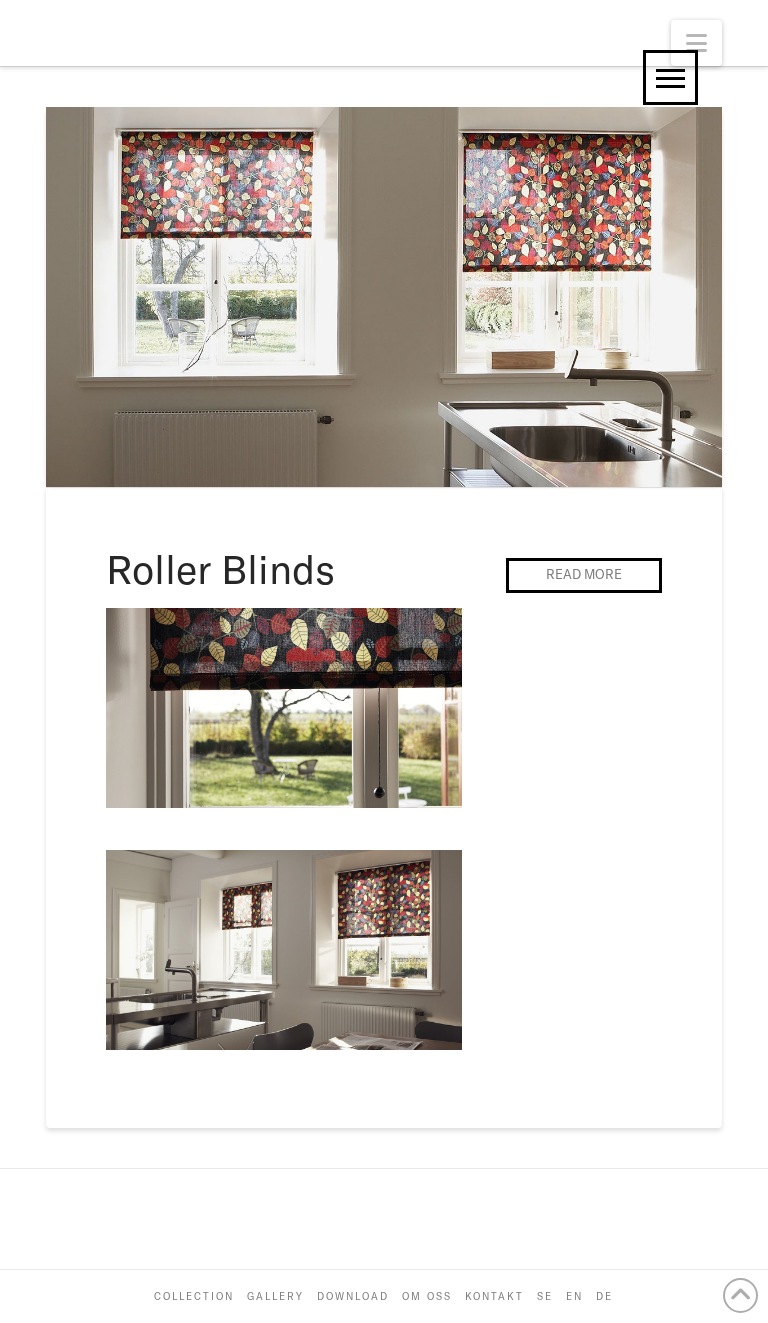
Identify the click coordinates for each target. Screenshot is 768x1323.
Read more (584, 574)
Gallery (275, 1296)
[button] (696, 43)
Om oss (427, 1296)
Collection (194, 1296)
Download (353, 1296)
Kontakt (494, 1296)
